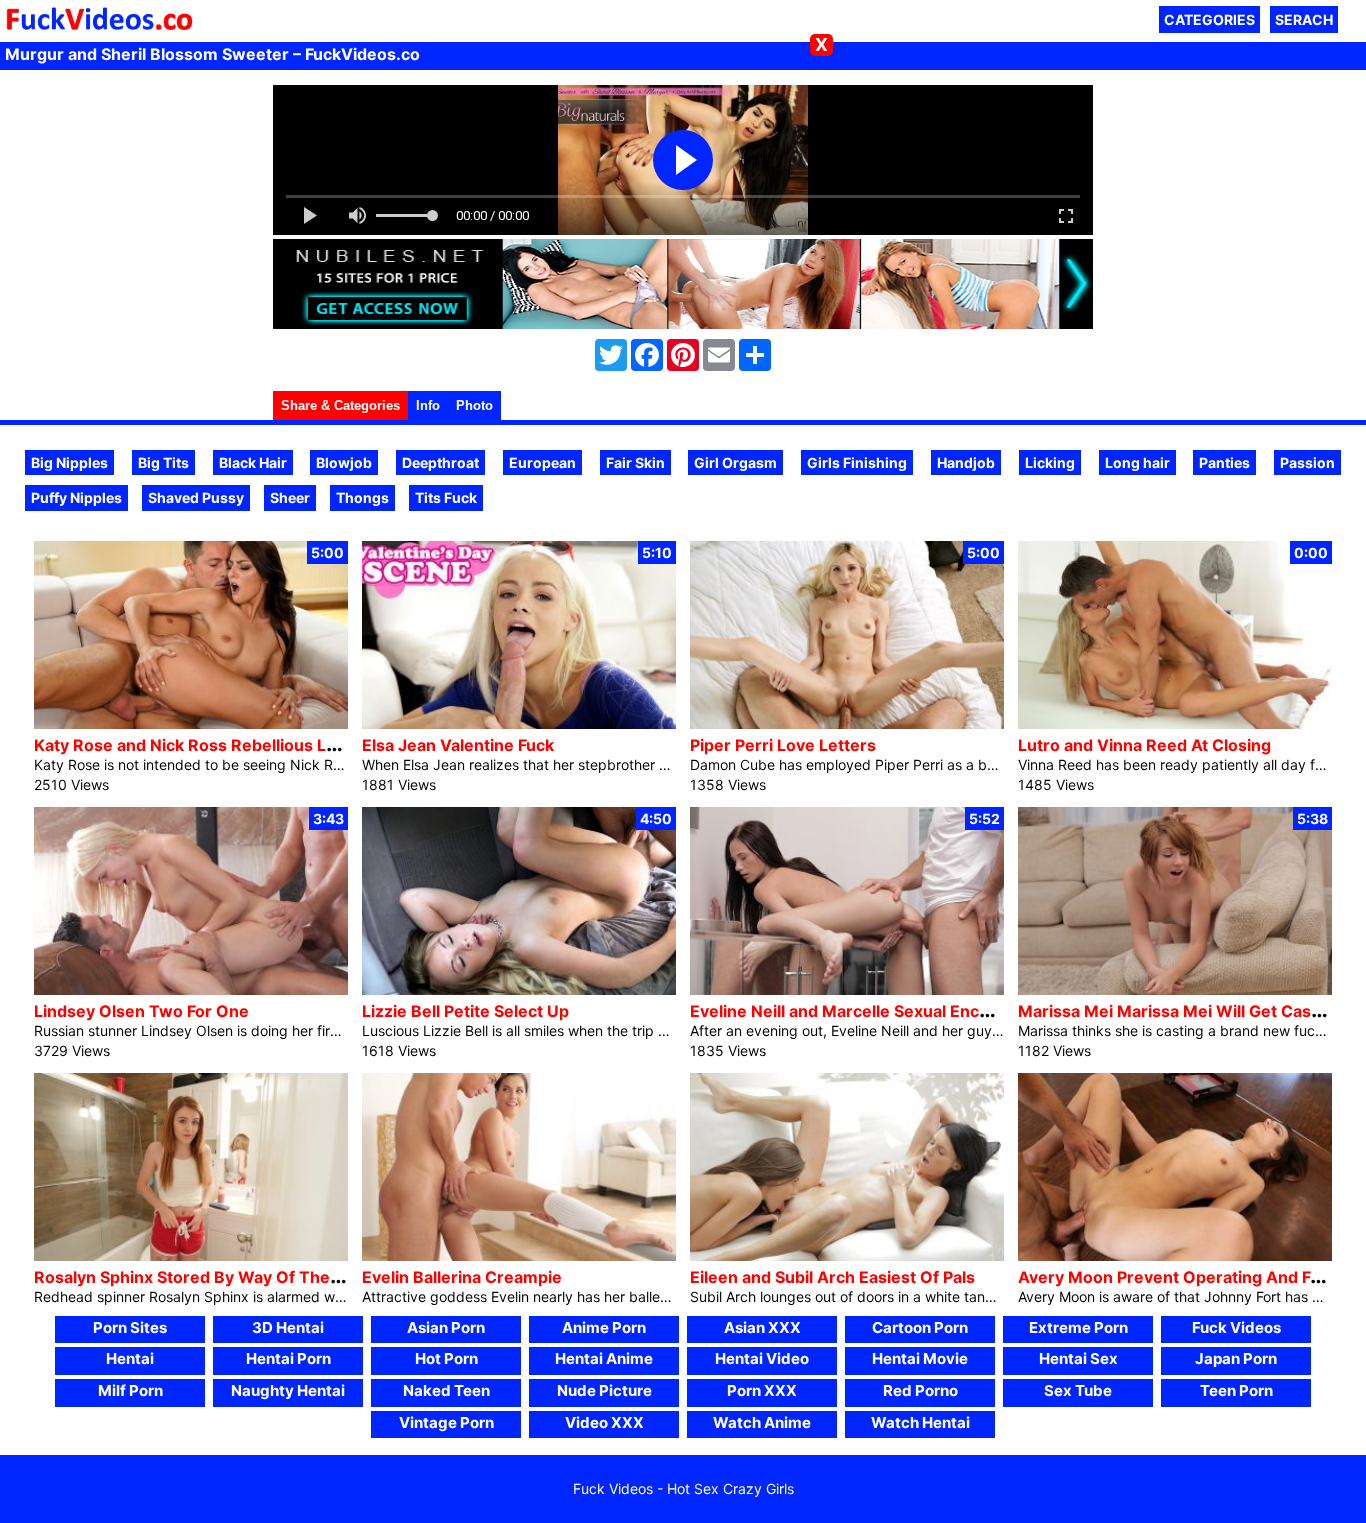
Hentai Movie (920, 1358)
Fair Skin (635, 462)
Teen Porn (1236, 1390)
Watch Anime (762, 1422)
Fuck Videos (1236, 1327)
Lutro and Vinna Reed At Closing (1144, 745)
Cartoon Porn (920, 1327)
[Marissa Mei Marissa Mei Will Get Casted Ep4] (1175, 989)
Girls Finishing (857, 462)
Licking (1050, 462)
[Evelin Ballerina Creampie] (519, 1255)
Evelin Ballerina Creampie (462, 1277)
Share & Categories (340, 405)
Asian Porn (446, 1327)
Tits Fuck (446, 497)
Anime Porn (604, 1327)
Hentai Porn (288, 1358)
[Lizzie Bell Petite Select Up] (519, 989)
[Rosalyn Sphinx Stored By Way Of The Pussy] (191, 1255)
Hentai (130, 1358)
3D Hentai (288, 1327)
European (542, 462)
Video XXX (604, 1422)
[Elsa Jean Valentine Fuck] (519, 723)
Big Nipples (69, 462)
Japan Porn (1236, 1358)
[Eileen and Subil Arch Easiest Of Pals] (847, 1255)
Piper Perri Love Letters (783, 745)
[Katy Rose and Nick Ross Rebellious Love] (191, 723)
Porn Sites (130, 1327)
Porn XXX (762, 1390)
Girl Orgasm (735, 462)
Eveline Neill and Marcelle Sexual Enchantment (872, 1011)
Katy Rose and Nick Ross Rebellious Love (194, 745)
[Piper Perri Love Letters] (847, 723)
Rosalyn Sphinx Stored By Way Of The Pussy (207, 1277)
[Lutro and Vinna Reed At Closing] (1175, 723)
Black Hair (253, 462)
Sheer (290, 497)
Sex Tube (1078, 1390)
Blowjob (344, 462)
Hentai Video (762, 1358)
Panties (1224, 462)
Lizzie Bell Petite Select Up (465, 1011)
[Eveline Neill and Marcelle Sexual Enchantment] (847, 989)
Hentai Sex (1078, 1358)
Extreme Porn (1078, 1327)
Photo (474, 405)
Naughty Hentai (288, 1390)
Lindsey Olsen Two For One (141, 1011)
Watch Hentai (920, 1422)
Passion (1307, 462)
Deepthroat (440, 462)
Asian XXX (762, 1327)
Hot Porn (446, 1358)
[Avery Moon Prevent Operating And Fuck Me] (1175, 1255)
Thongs (362, 497)
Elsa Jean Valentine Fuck (458, 745)
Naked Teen (446, 1390)
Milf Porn (130, 1390)
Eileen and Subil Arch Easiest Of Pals (832, 1277)
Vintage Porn (446, 1422)
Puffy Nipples (76, 497)
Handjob (966, 462)
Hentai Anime (604, 1358)
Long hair (1137, 462)
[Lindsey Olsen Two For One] (191, 989)
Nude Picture (604, 1390)
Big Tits (163, 462)
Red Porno (920, 1390)
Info (428, 405)
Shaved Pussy (196, 497)
